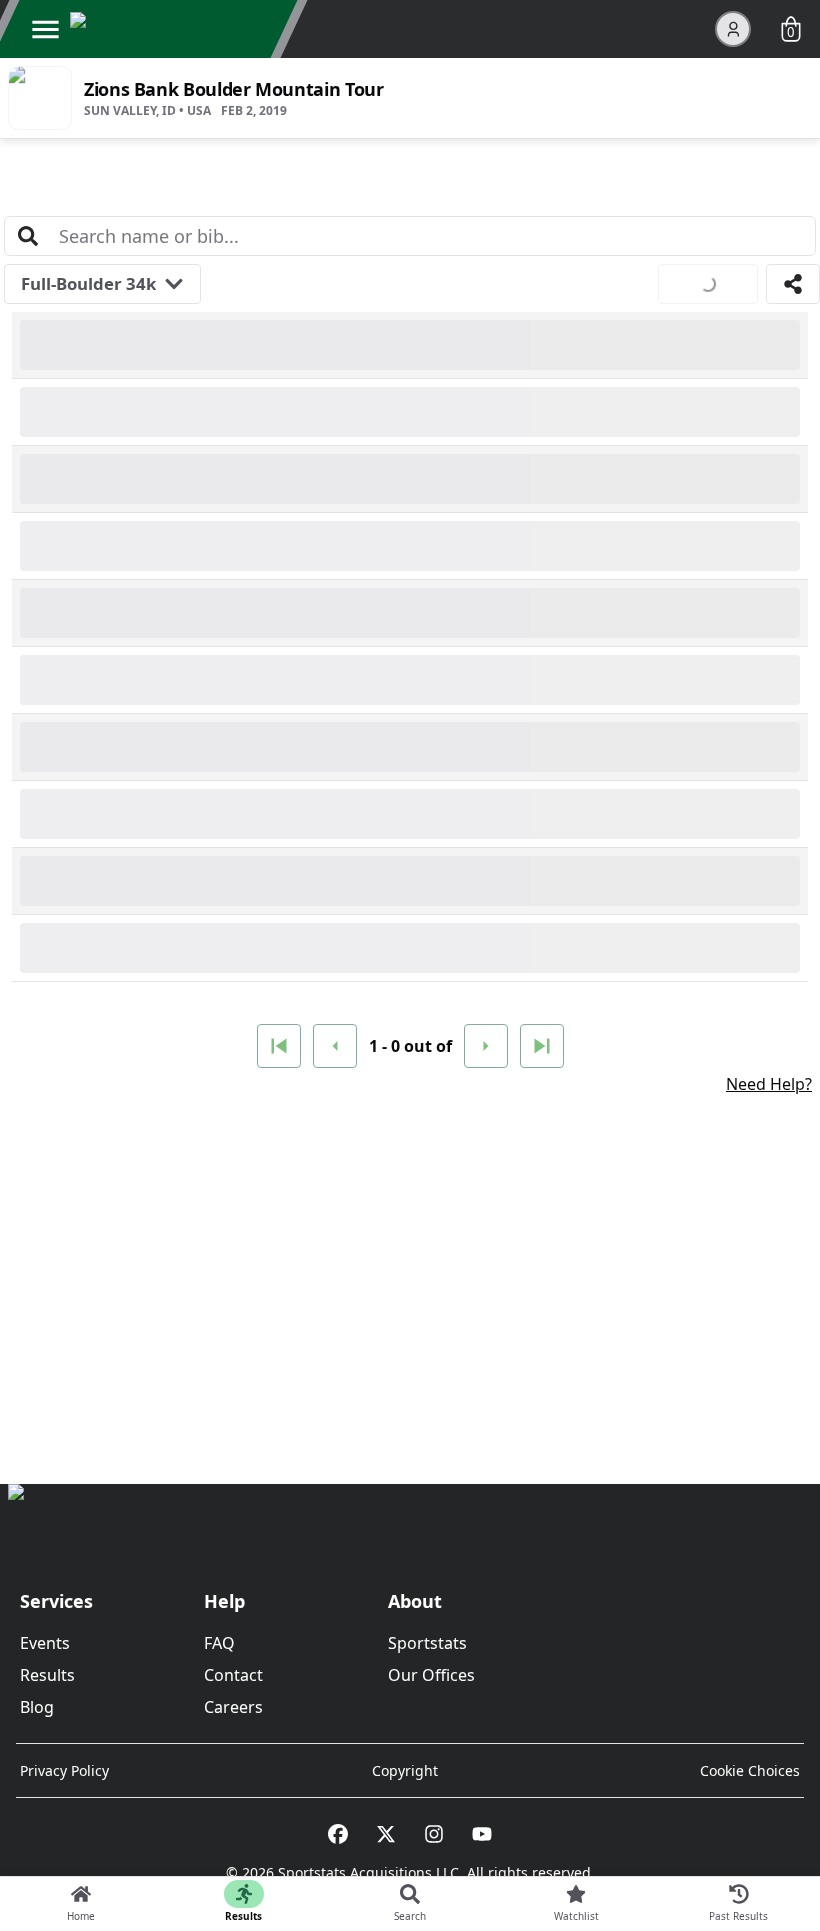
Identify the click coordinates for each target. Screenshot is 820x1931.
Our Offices (431, 1675)
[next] (486, 1046)
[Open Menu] (45, 29)
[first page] (279, 1046)
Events (45, 1643)
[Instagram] (434, 1834)
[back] (335, 1046)
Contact (233, 1675)
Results (47, 1675)
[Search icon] (28, 236)
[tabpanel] (410, 783)
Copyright (405, 1770)
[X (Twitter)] (386, 1834)
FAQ (219, 1643)
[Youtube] (482, 1834)
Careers (233, 1707)
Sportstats (427, 1643)
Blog (37, 1707)
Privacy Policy (64, 1770)
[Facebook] (338, 1834)
